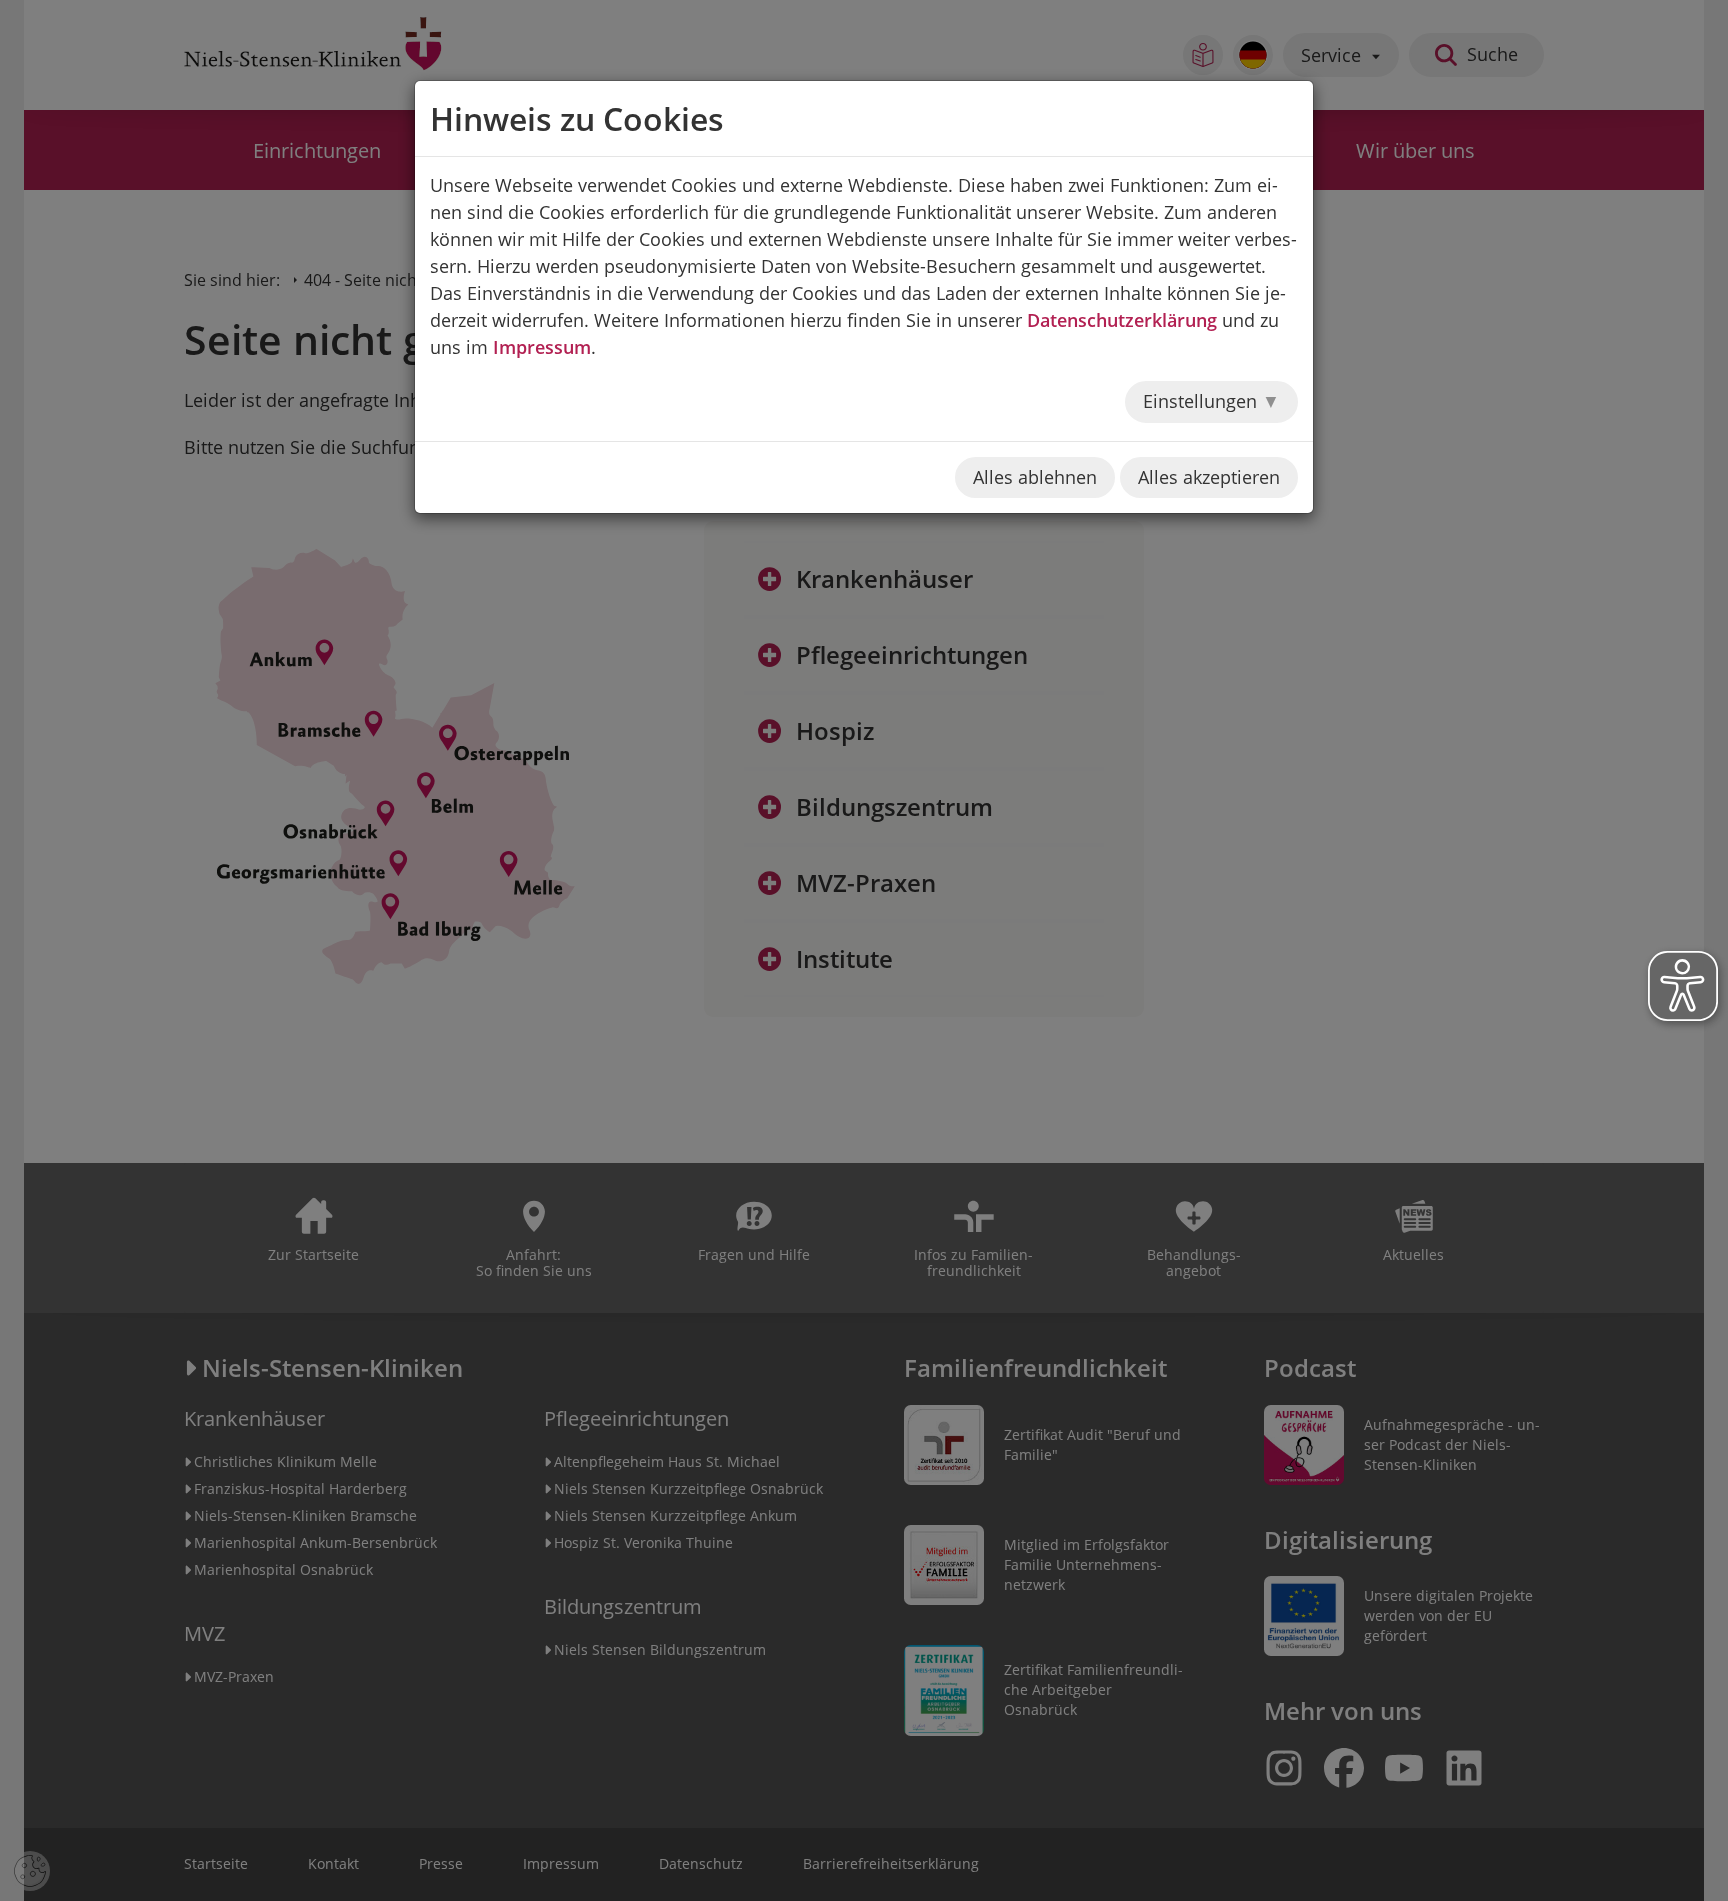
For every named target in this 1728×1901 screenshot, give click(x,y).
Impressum (542, 347)
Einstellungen (1202, 401)
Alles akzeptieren (1209, 477)
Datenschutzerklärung (1122, 320)
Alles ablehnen (1035, 477)
